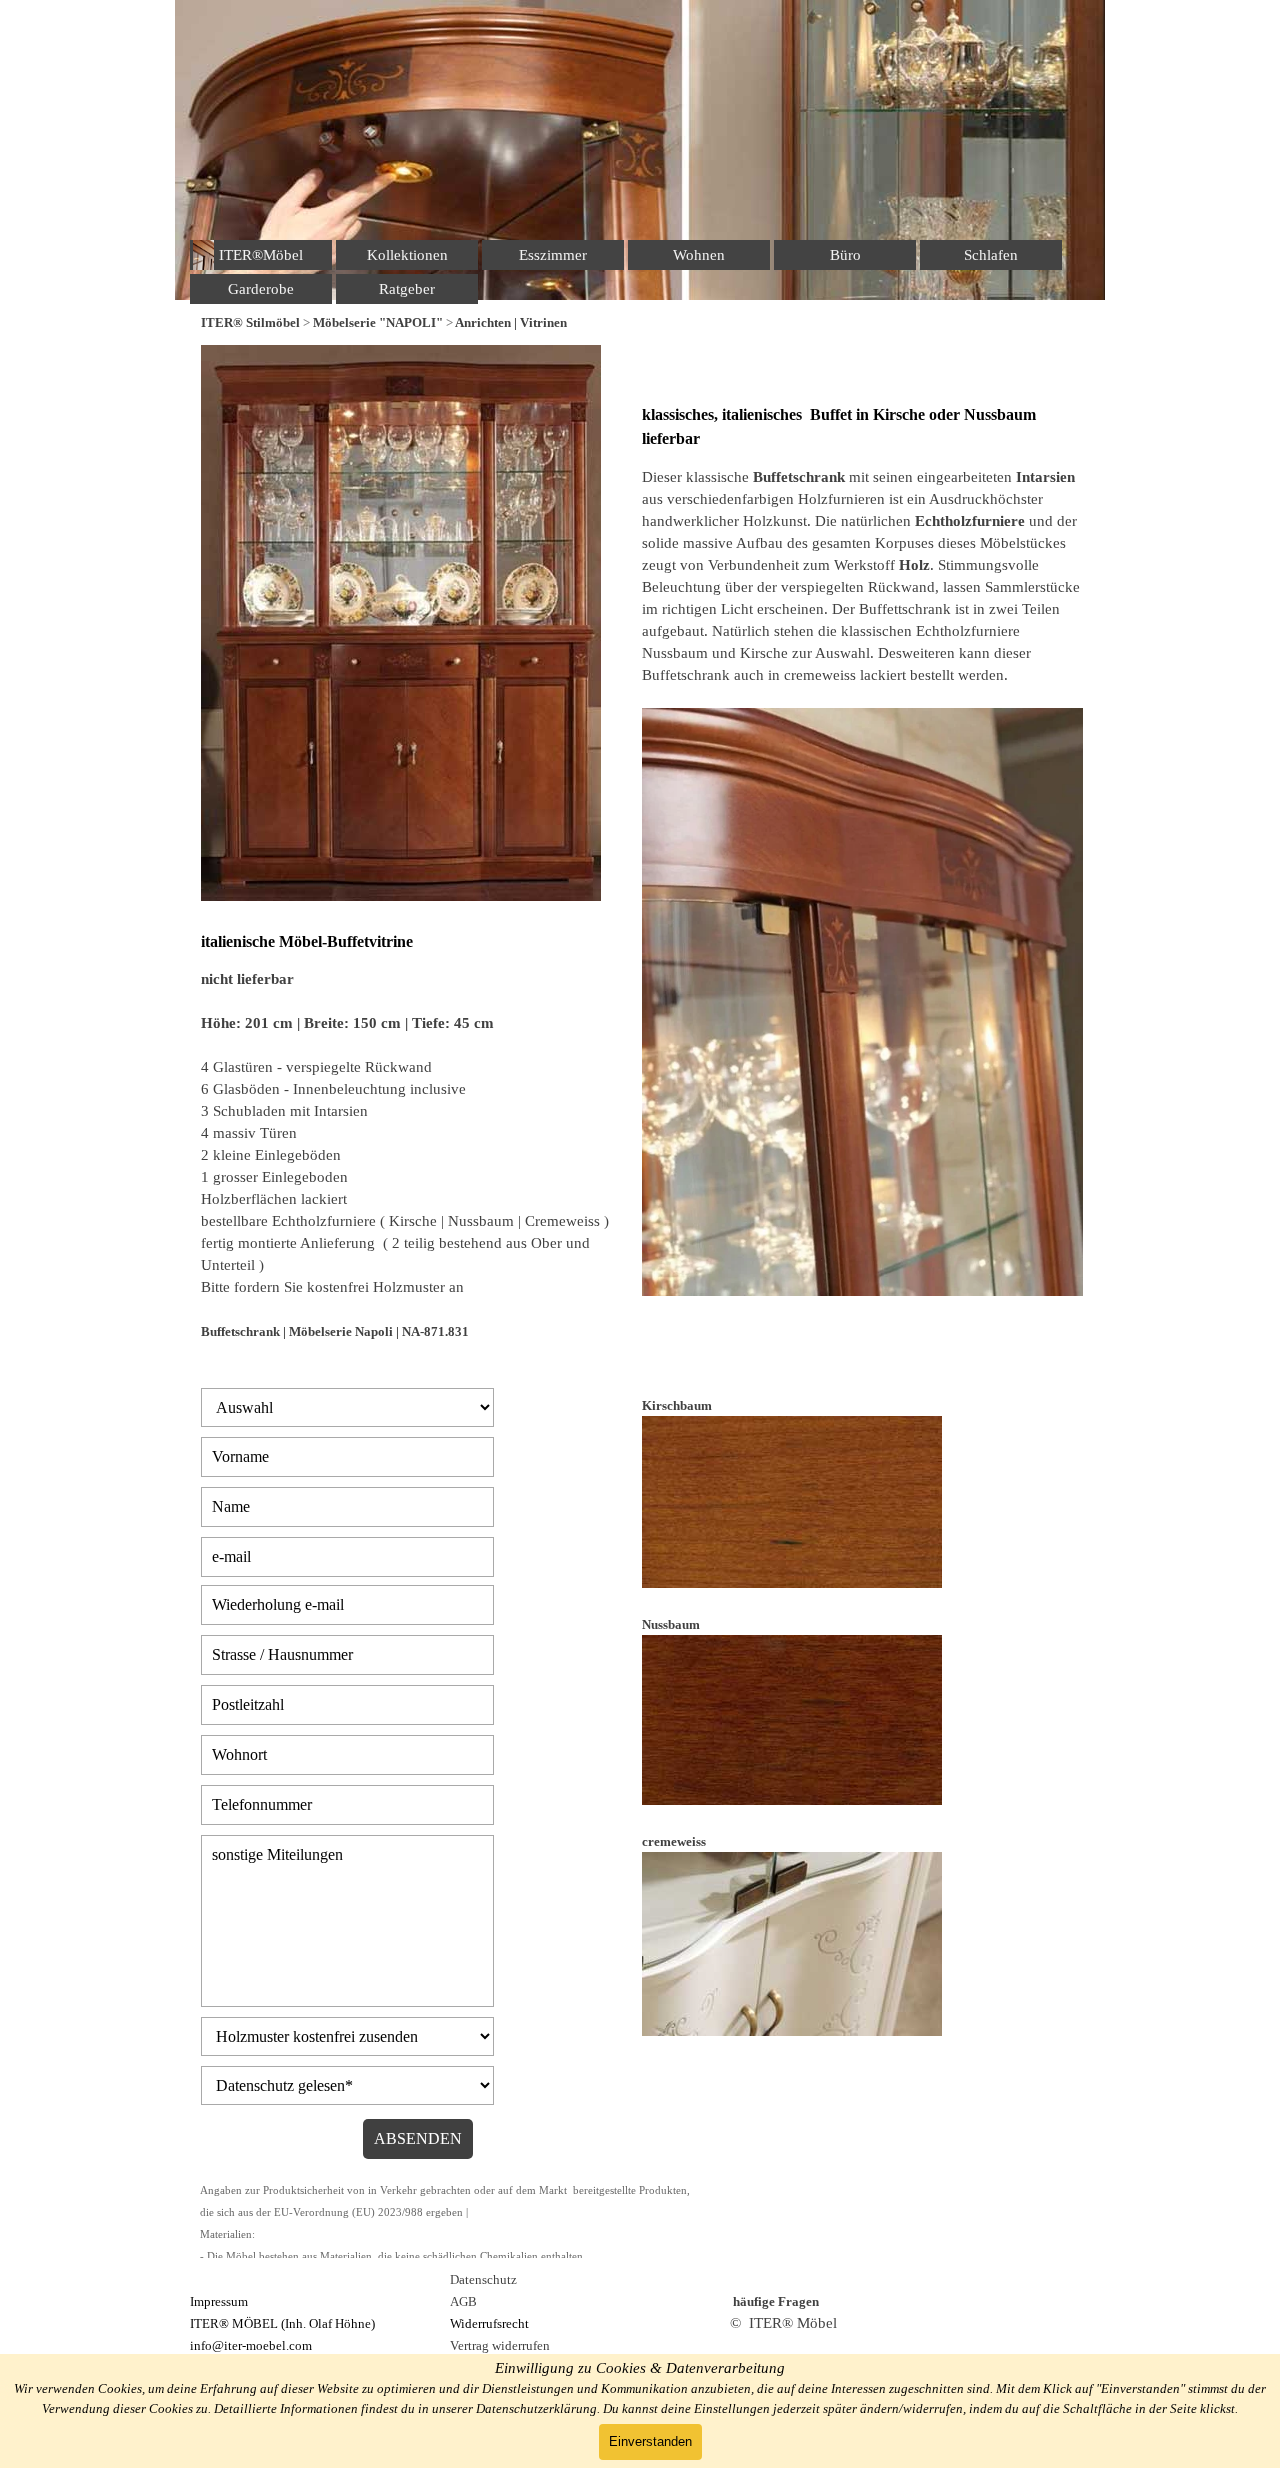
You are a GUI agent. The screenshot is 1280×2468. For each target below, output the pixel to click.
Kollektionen (407, 255)
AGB (463, 2301)
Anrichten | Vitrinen (511, 322)
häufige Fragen (776, 2301)
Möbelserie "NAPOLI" (378, 322)
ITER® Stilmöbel (250, 322)
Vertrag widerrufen (500, 2345)
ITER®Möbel (261, 255)
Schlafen (991, 255)
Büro (845, 255)
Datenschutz (483, 2279)
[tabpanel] (640, 322)
